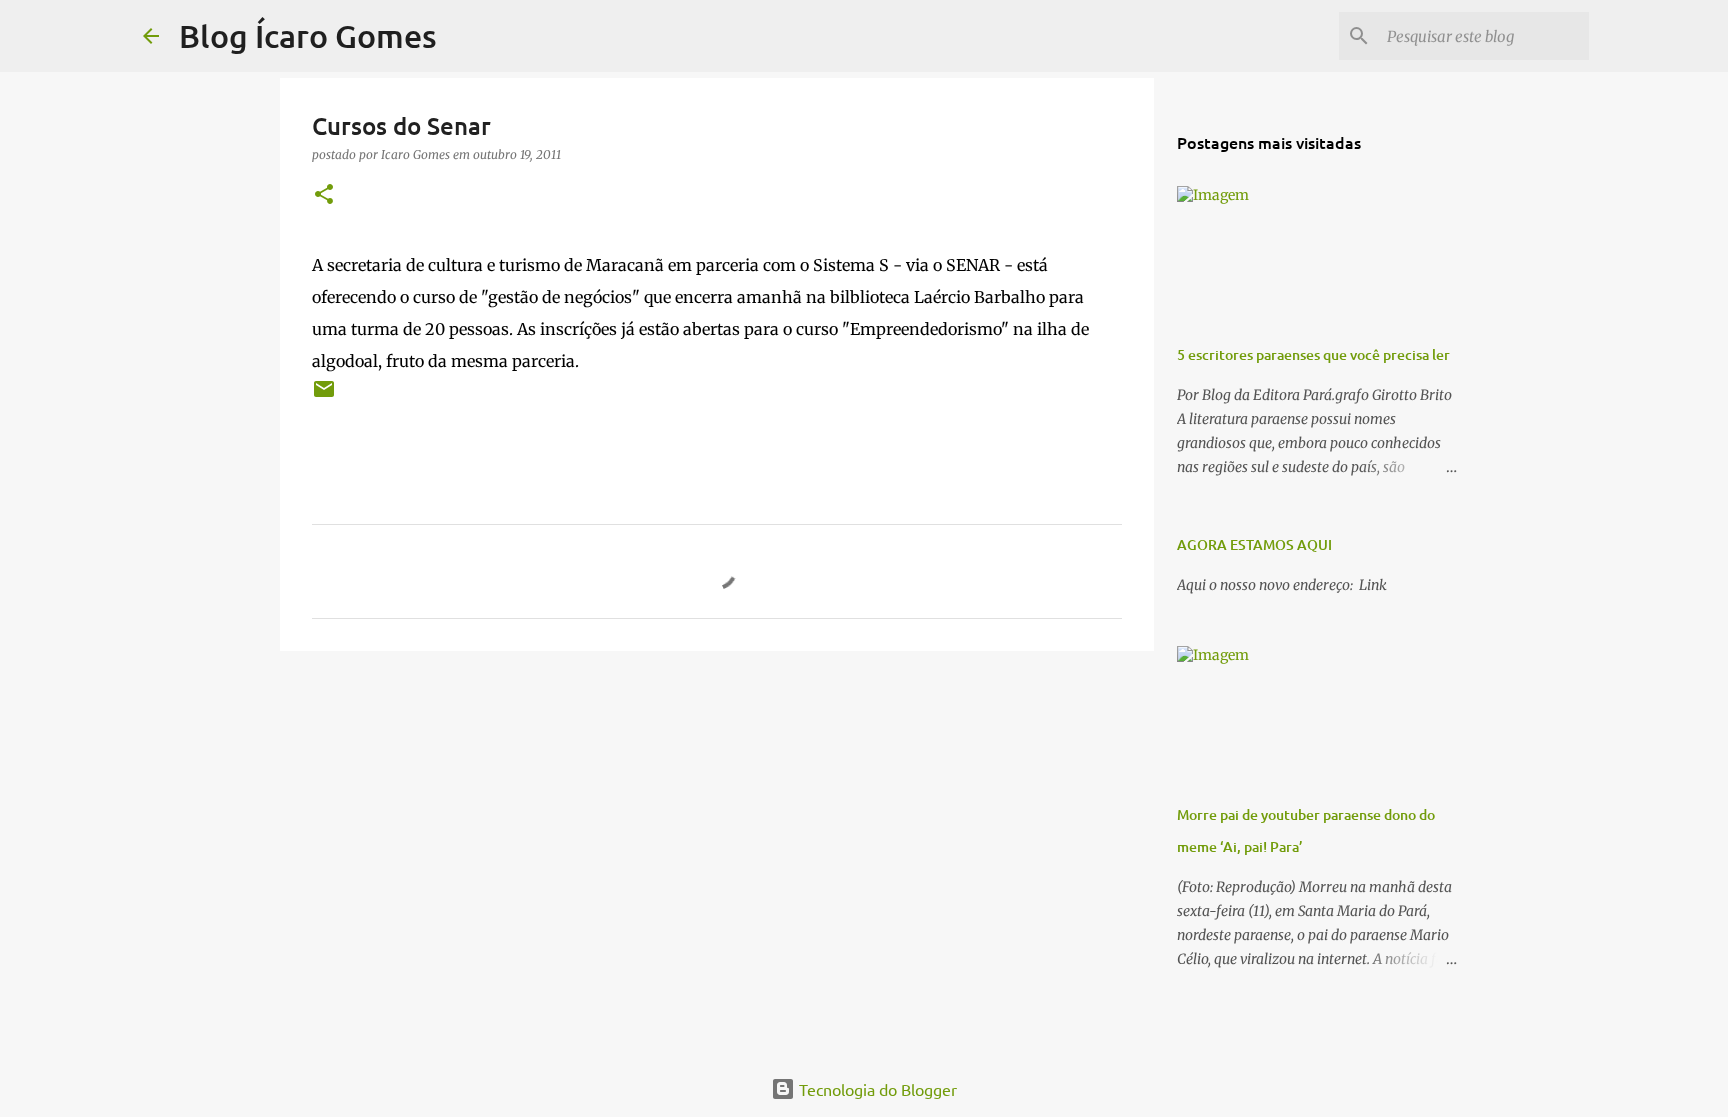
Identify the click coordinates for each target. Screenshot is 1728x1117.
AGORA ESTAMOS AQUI (1254, 544)
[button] (324, 195)
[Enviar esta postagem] (324, 396)
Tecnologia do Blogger (876, 1089)
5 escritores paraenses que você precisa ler (1313, 354)
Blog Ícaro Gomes (308, 35)
